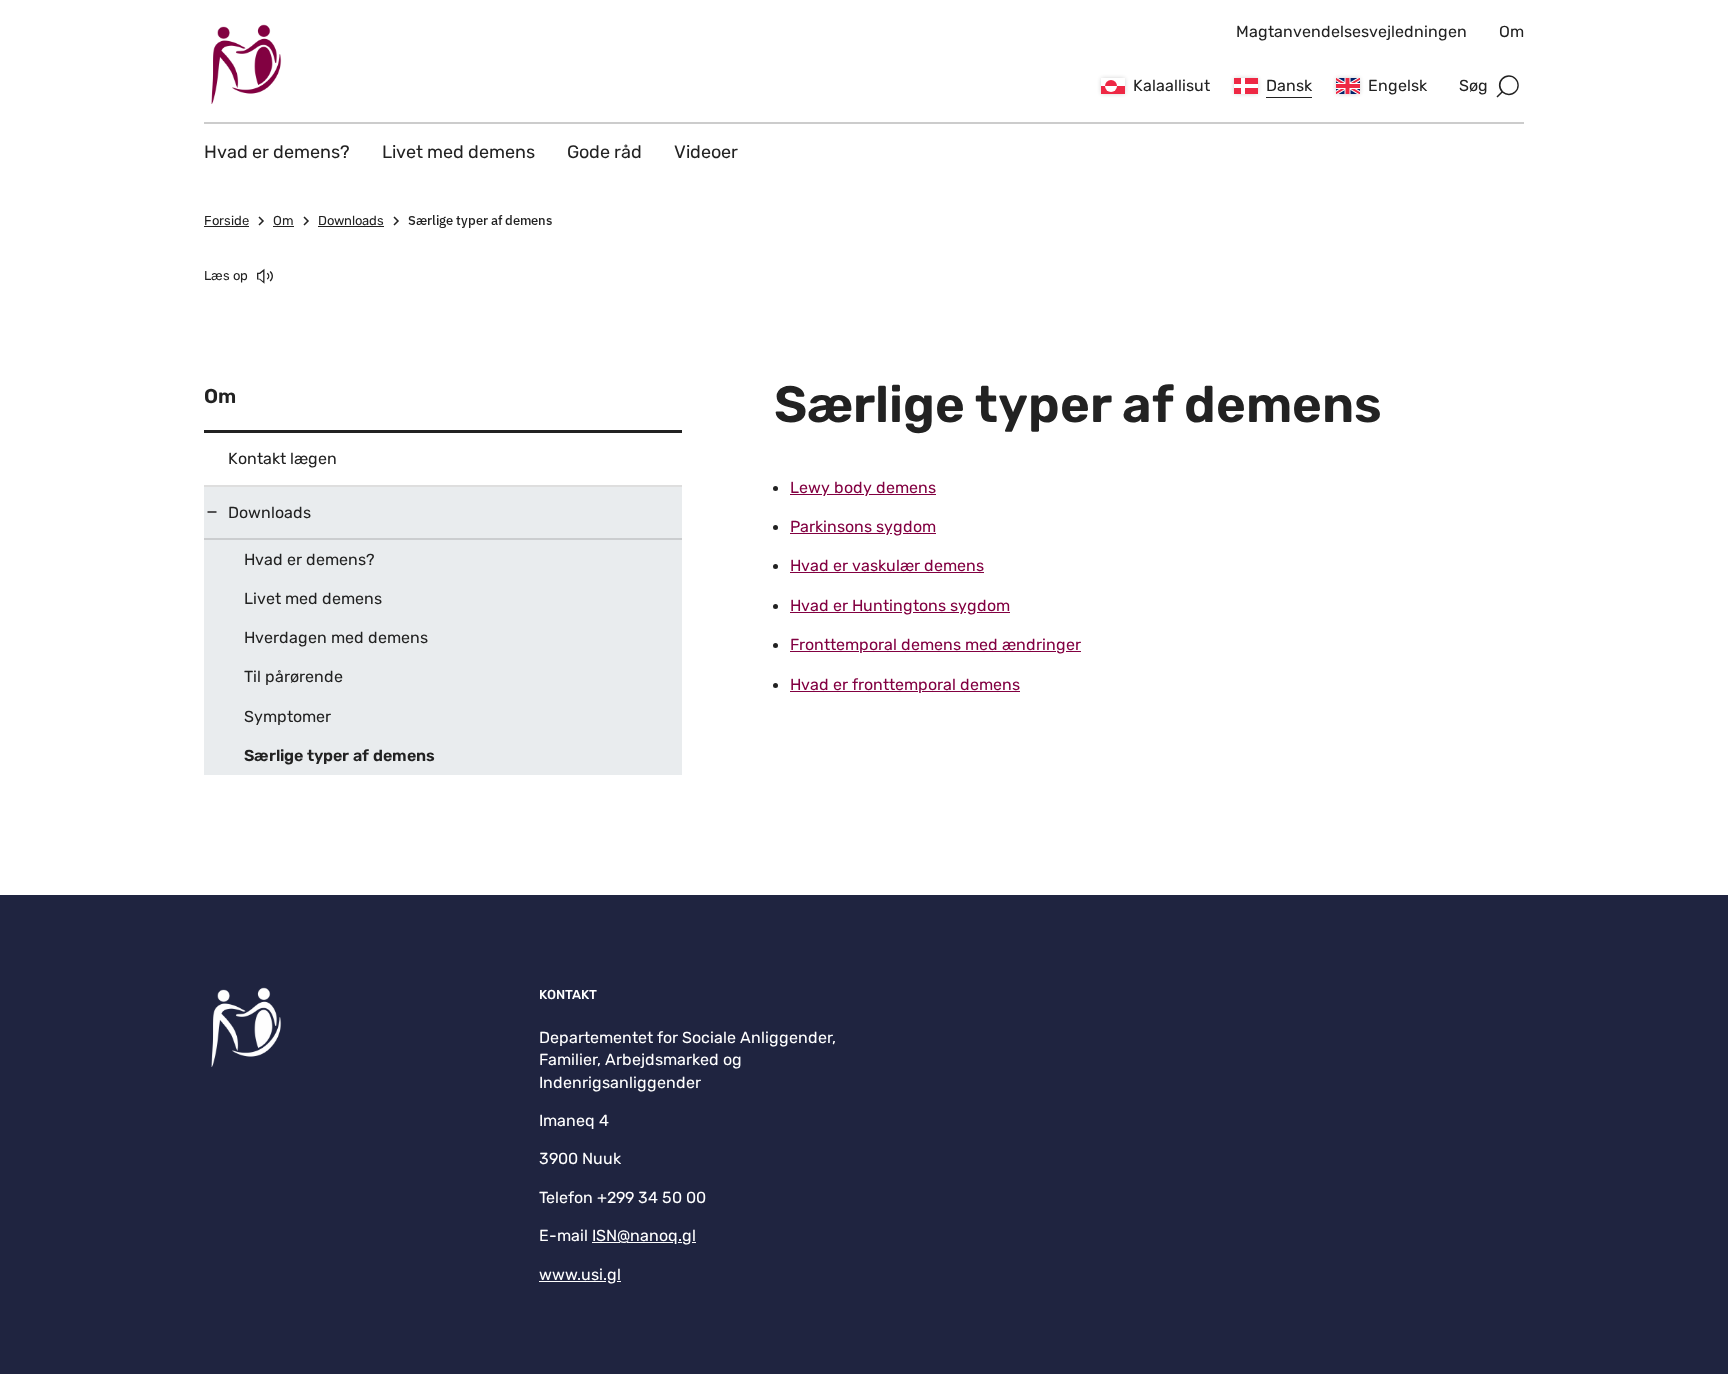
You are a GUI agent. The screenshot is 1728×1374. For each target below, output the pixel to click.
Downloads (351, 220)
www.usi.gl (580, 1274)
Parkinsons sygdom (863, 526)
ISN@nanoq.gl (644, 1235)
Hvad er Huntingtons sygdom (900, 605)
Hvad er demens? (277, 152)
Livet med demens (458, 152)
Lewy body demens (863, 487)
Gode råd (604, 152)
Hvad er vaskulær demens (887, 565)
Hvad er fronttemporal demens (905, 684)
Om (1511, 31)
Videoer (706, 152)
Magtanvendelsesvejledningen (1351, 31)
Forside (226, 220)
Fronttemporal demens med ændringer (935, 644)
